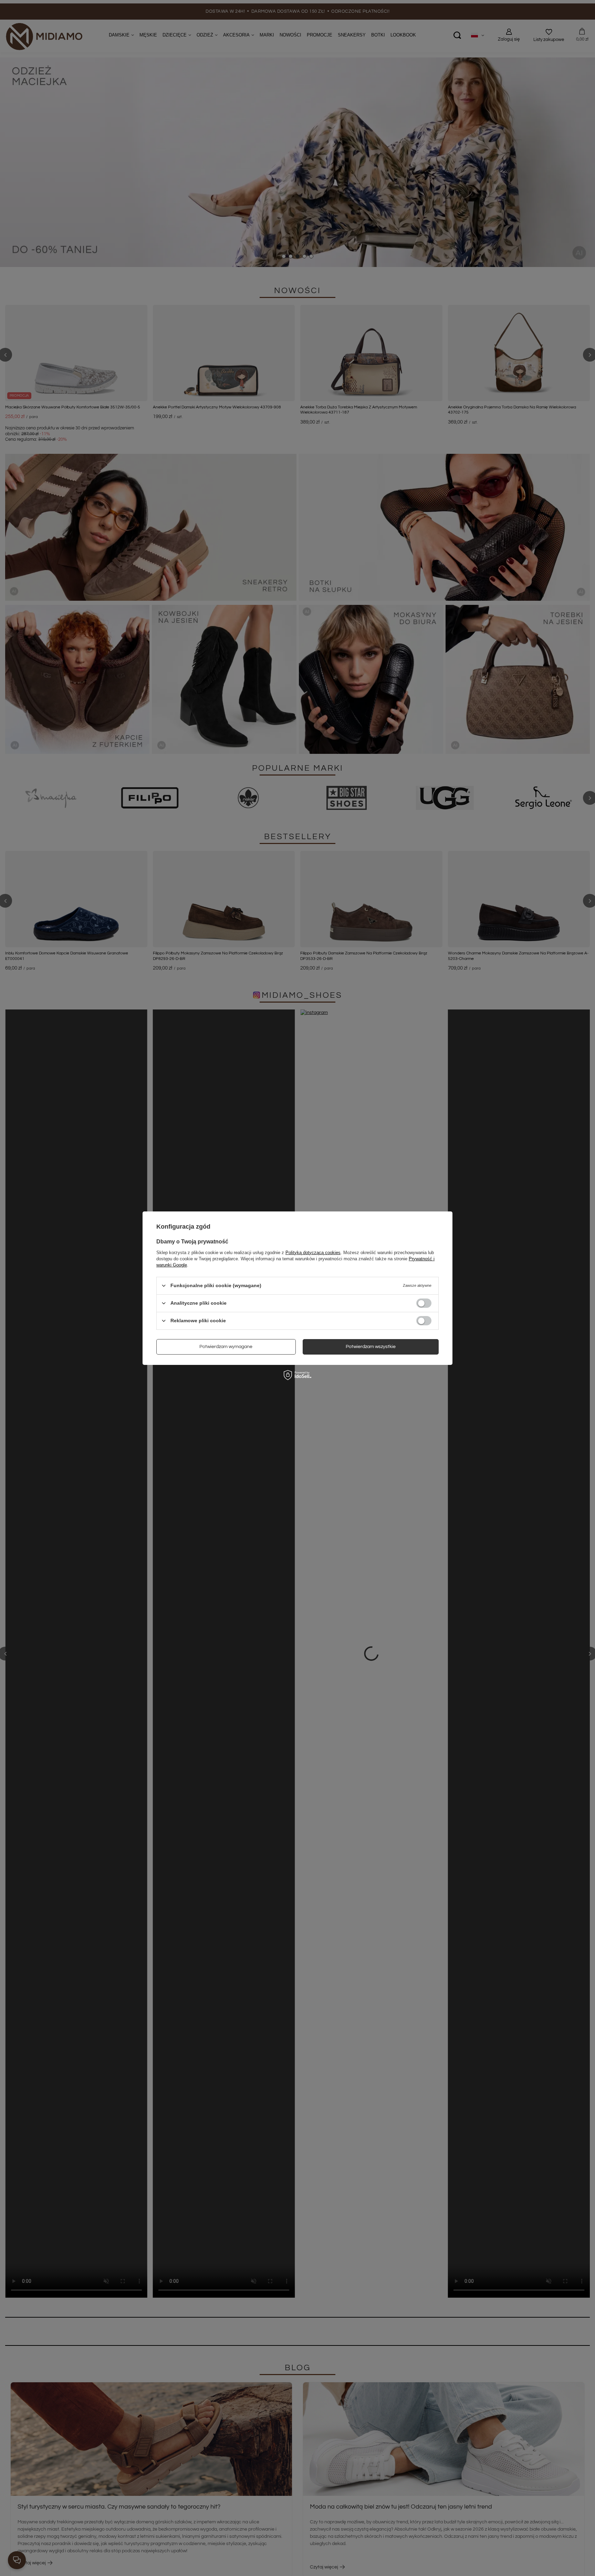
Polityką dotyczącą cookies (313, 1252)
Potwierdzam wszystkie (371, 1347)
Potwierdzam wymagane (226, 1347)
